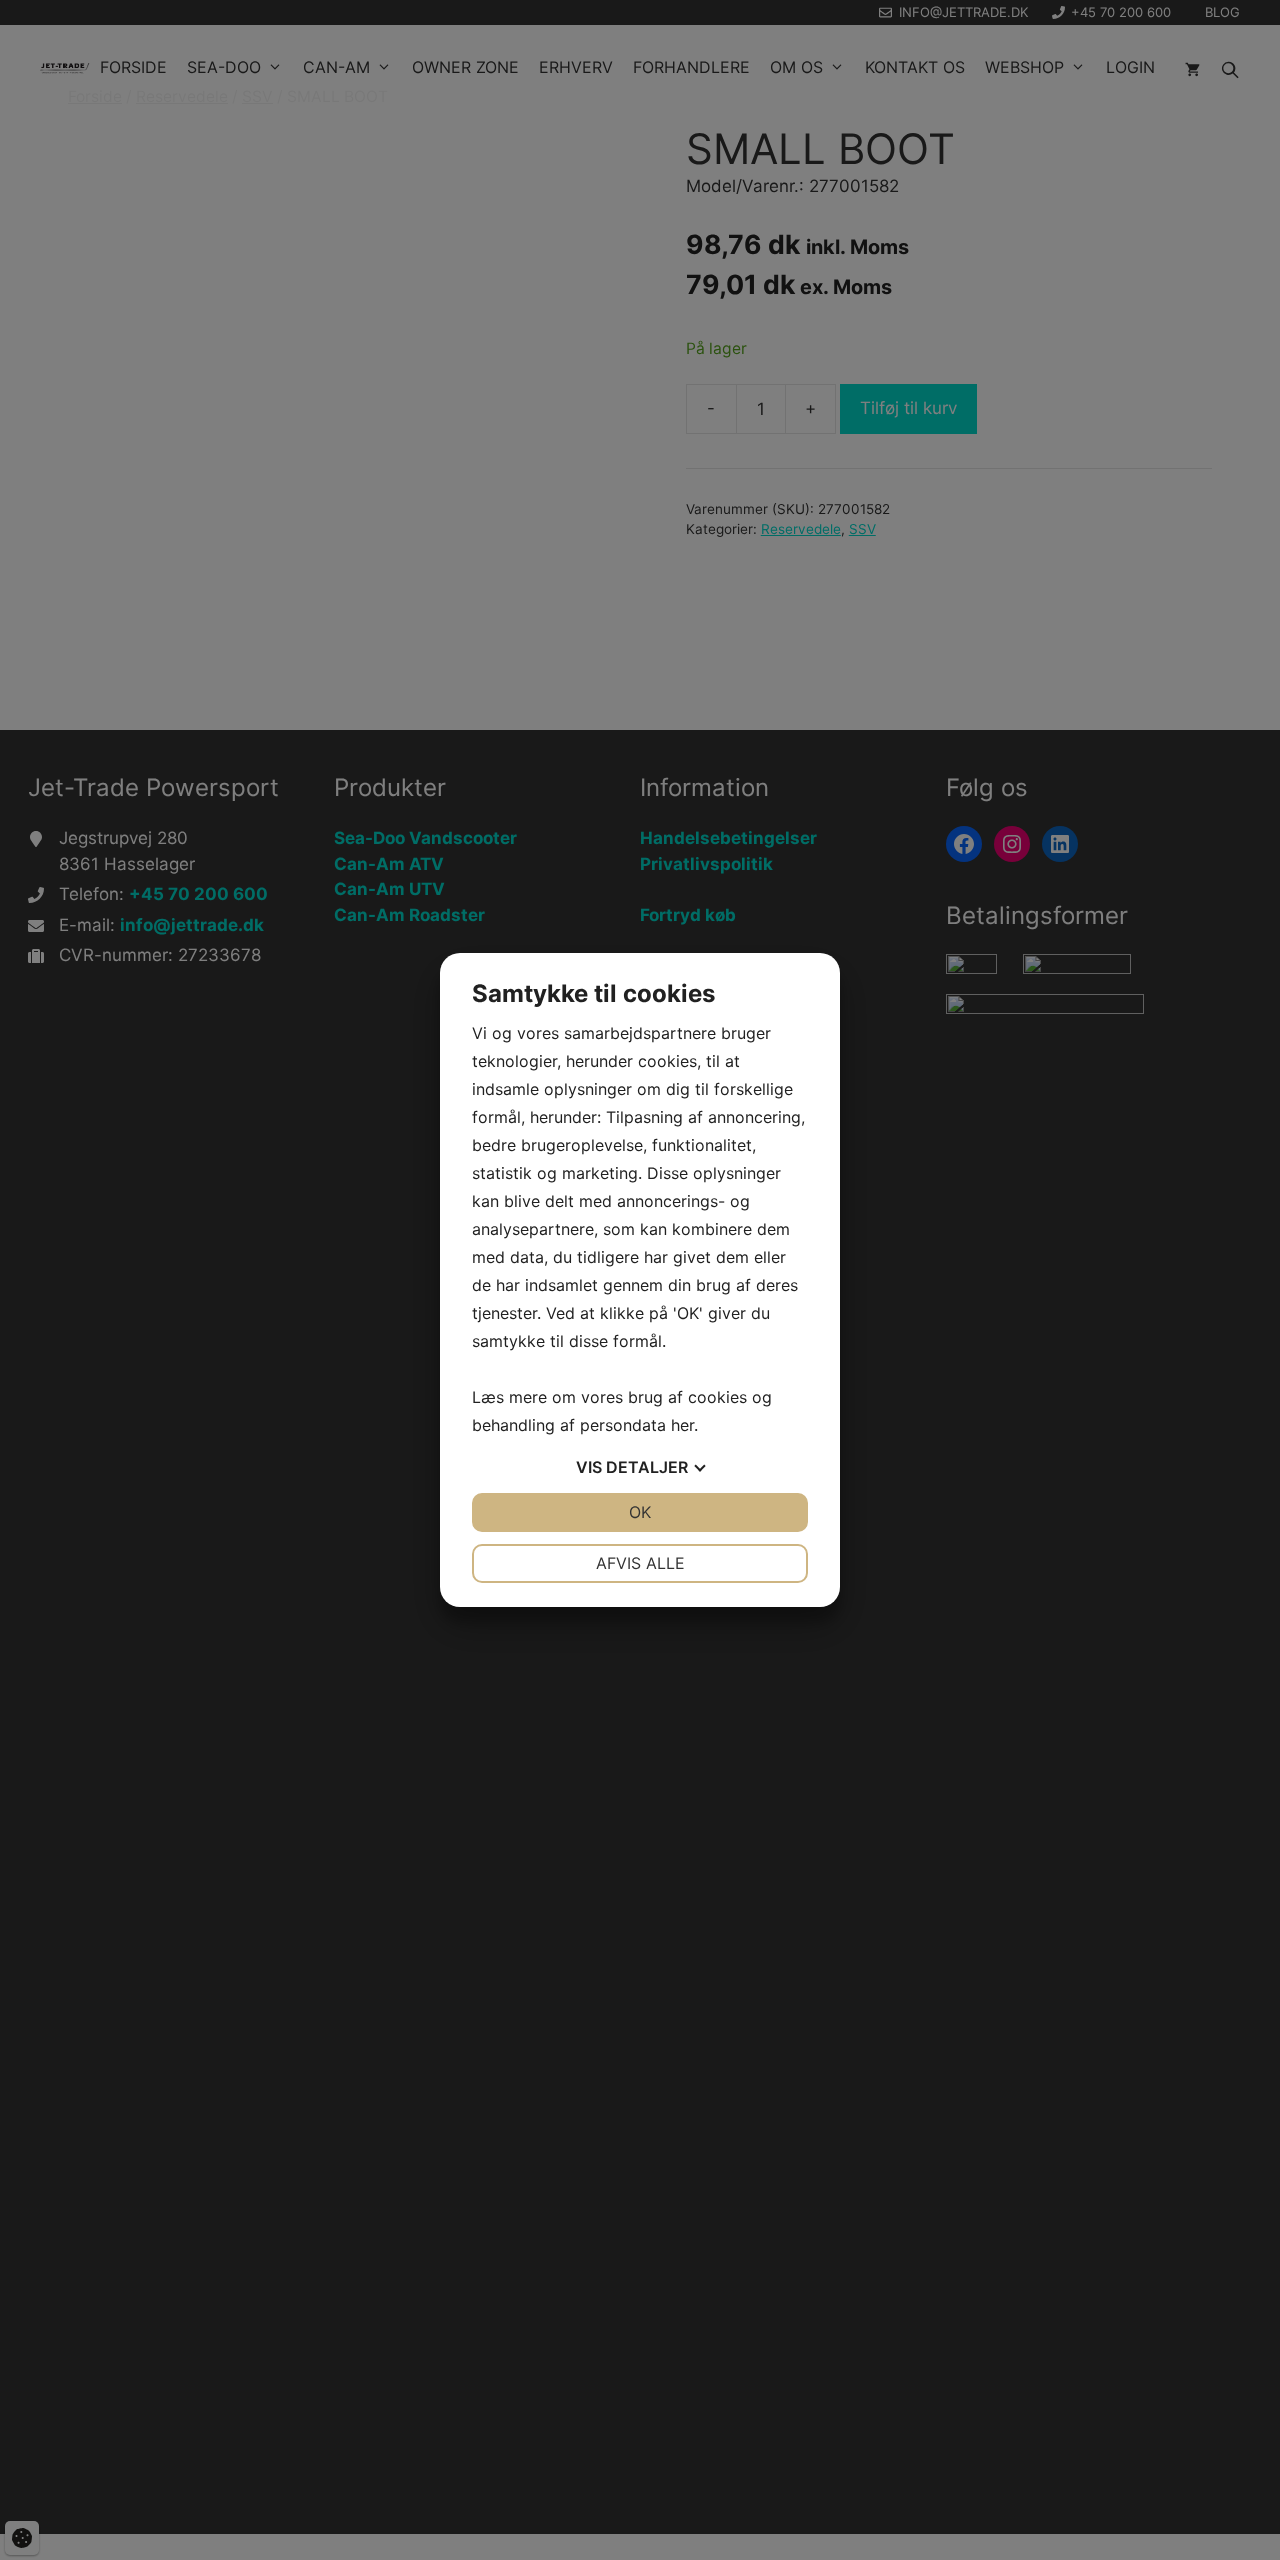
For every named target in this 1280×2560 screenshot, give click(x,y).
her (682, 1425)
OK (640, 1512)
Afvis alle (640, 1563)
